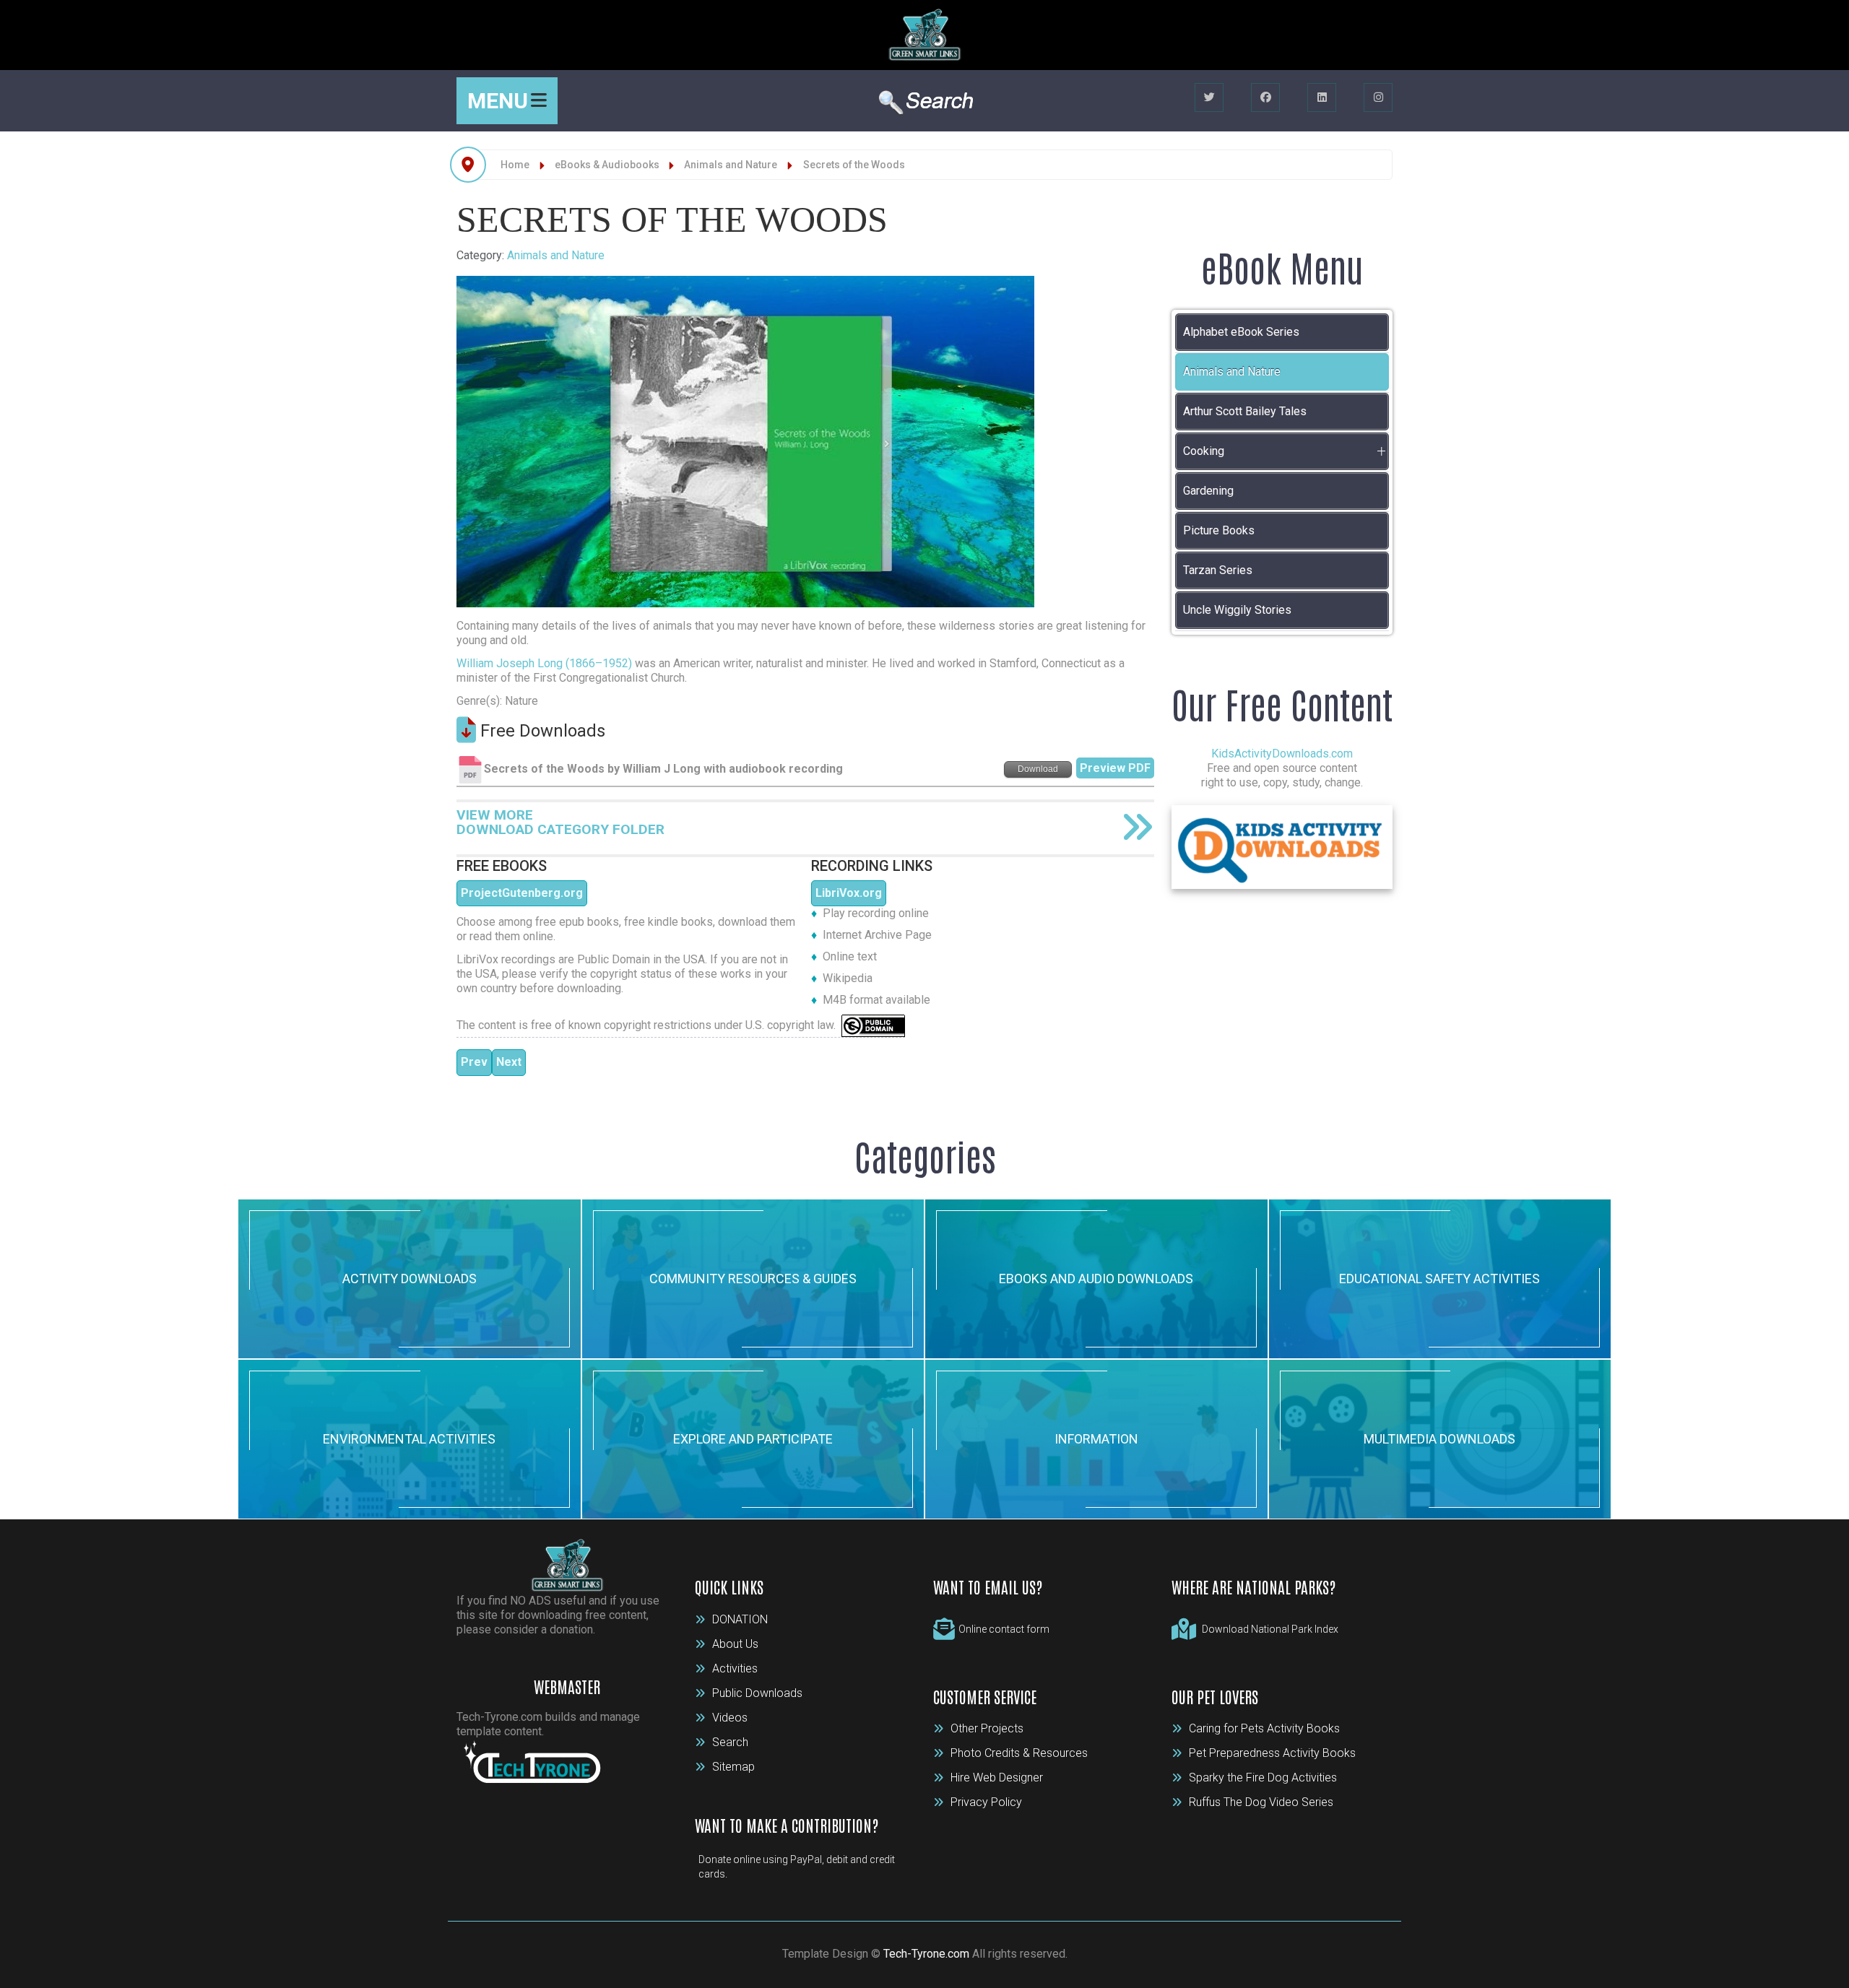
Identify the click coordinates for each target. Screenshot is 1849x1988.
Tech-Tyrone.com (926, 1954)
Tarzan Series (1218, 570)
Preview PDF (1115, 768)
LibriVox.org (849, 893)
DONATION (740, 1619)
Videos (730, 1718)
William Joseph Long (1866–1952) (544, 663)
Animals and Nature (556, 255)
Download (1038, 769)
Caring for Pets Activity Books (1264, 1728)
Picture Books (1219, 530)
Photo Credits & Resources (1019, 1753)
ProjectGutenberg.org (522, 893)
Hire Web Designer (997, 1778)
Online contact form (1004, 1629)
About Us (735, 1644)
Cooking (1204, 451)
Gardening (1208, 491)
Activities (735, 1668)
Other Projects (987, 1728)
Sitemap (733, 1767)
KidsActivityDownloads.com (1282, 754)
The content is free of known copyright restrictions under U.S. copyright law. (649, 1025)
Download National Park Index (1270, 1629)
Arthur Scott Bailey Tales (1245, 411)
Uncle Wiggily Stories (1237, 610)
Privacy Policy (986, 1802)
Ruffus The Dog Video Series (1261, 1802)
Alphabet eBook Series (1241, 332)
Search (730, 1742)
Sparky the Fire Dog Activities (1263, 1778)
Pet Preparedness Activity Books (1272, 1753)
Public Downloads (757, 1693)
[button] (1381, 451)
